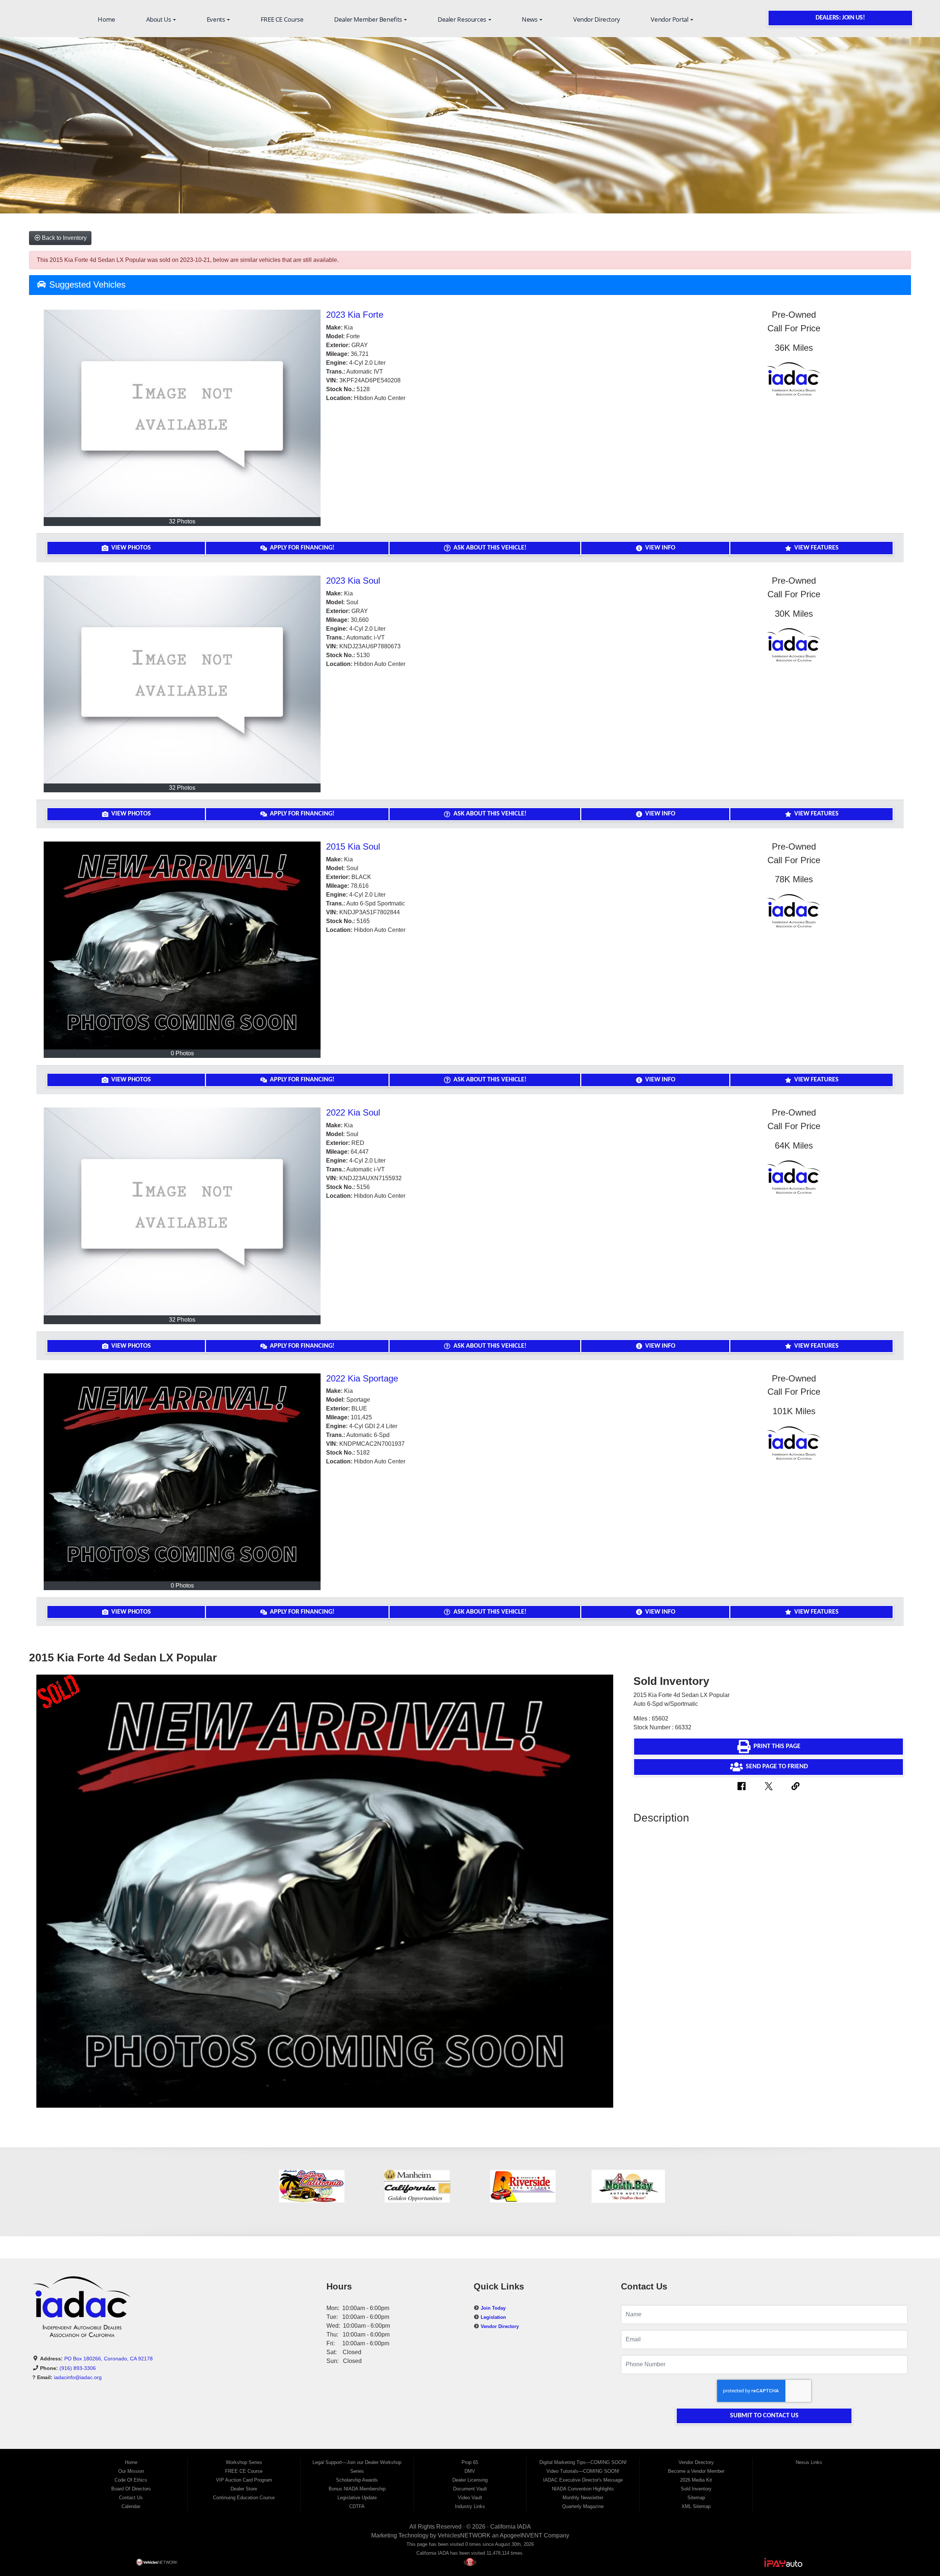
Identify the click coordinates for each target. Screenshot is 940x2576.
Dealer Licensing (470, 2480)
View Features (816, 548)
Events (216, 19)
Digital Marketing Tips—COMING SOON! (583, 2462)
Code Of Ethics (131, 2480)
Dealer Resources (463, 19)
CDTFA (357, 2506)
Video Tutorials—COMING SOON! (583, 2471)
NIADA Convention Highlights (583, 2489)
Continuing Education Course (244, 2498)
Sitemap (696, 2498)
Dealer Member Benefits (369, 19)
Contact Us (131, 2498)
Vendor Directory (597, 19)
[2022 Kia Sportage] (182, 1477)
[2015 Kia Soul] (182, 945)
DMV (470, 2471)
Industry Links (470, 2506)
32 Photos (182, 521)
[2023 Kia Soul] (182, 680)
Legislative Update (357, 2498)
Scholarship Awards (357, 2480)
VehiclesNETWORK (464, 2535)
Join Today (493, 2308)
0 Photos (182, 1054)
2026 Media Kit (696, 2480)
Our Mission (131, 2471)
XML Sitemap (696, 2506)
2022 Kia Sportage (362, 1378)
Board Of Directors (131, 2489)
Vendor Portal (670, 19)
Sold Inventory (696, 2489)
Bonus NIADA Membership (357, 2489)
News (530, 19)
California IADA (511, 2527)
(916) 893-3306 (78, 2368)
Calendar (131, 2506)
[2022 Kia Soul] (182, 1211)
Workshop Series (244, 2462)
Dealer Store (244, 2489)
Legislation (493, 2317)
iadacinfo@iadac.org (78, 2377)
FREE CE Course (282, 19)
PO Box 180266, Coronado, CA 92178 (109, 2359)
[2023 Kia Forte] (182, 414)
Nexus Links (809, 2462)
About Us (159, 19)
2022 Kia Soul (353, 1112)
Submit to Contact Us (764, 2416)
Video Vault (470, 2498)
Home (106, 19)
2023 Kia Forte (355, 315)
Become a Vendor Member (696, 2471)
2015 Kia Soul (353, 846)
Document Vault (470, 2489)
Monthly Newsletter (583, 2498)
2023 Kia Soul (353, 581)
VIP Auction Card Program (244, 2480)
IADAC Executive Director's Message (583, 2480)
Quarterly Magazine (583, 2506)
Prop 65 (470, 2462)
